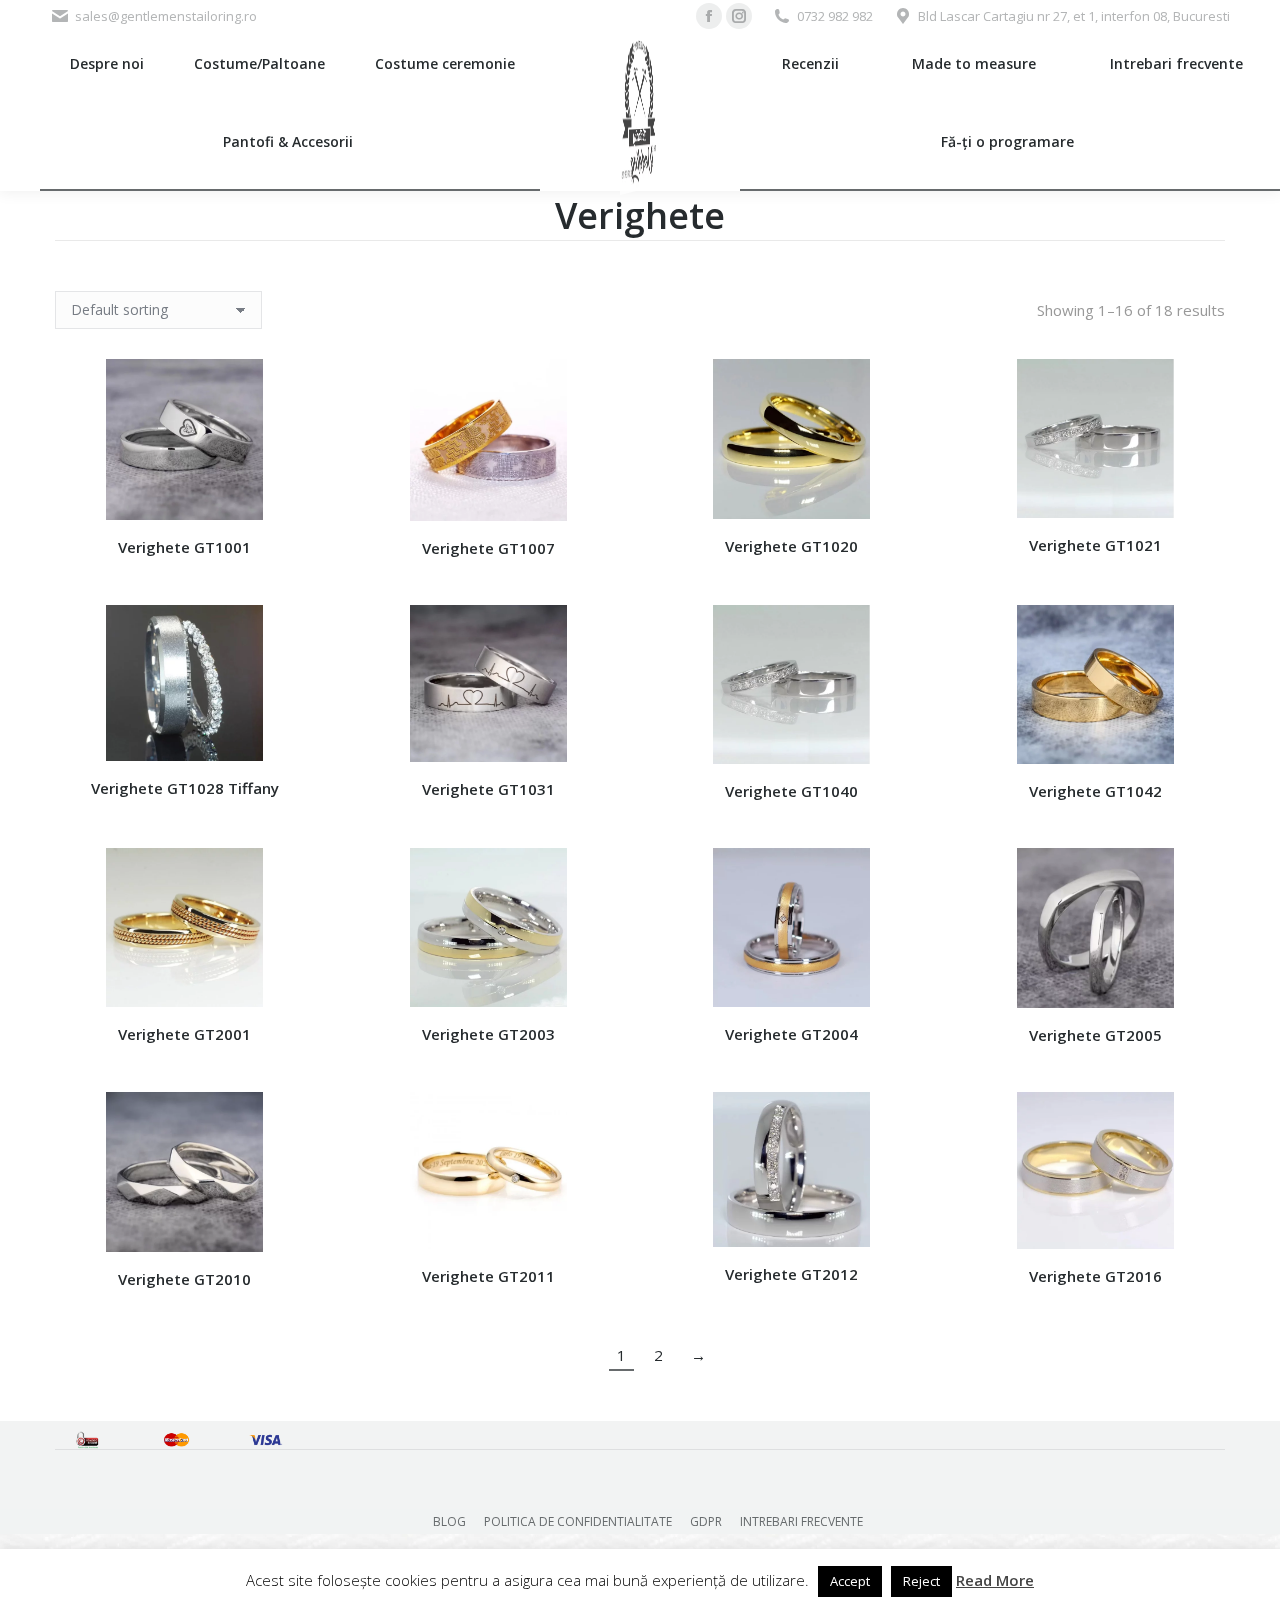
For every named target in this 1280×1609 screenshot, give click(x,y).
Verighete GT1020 (791, 546)
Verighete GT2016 (1095, 1276)
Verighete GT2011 (488, 1276)
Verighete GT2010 (184, 1279)
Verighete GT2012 (791, 1274)
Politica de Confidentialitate (578, 1521)
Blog (449, 1521)
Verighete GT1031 (488, 789)
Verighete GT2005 (1095, 1035)
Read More (995, 1580)
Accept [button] (850, 1581)
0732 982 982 (835, 16)
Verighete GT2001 (184, 1034)
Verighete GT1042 (1095, 791)
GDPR (706, 1521)
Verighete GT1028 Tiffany (185, 788)
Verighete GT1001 (184, 547)
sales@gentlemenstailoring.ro (166, 16)
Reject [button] (921, 1581)
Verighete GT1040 (791, 791)
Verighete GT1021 (1095, 545)
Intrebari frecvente (801, 1521)
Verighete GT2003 (488, 1034)
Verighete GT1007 (488, 548)
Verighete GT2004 (791, 1034)
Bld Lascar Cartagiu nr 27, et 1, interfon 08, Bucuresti (1074, 16)
